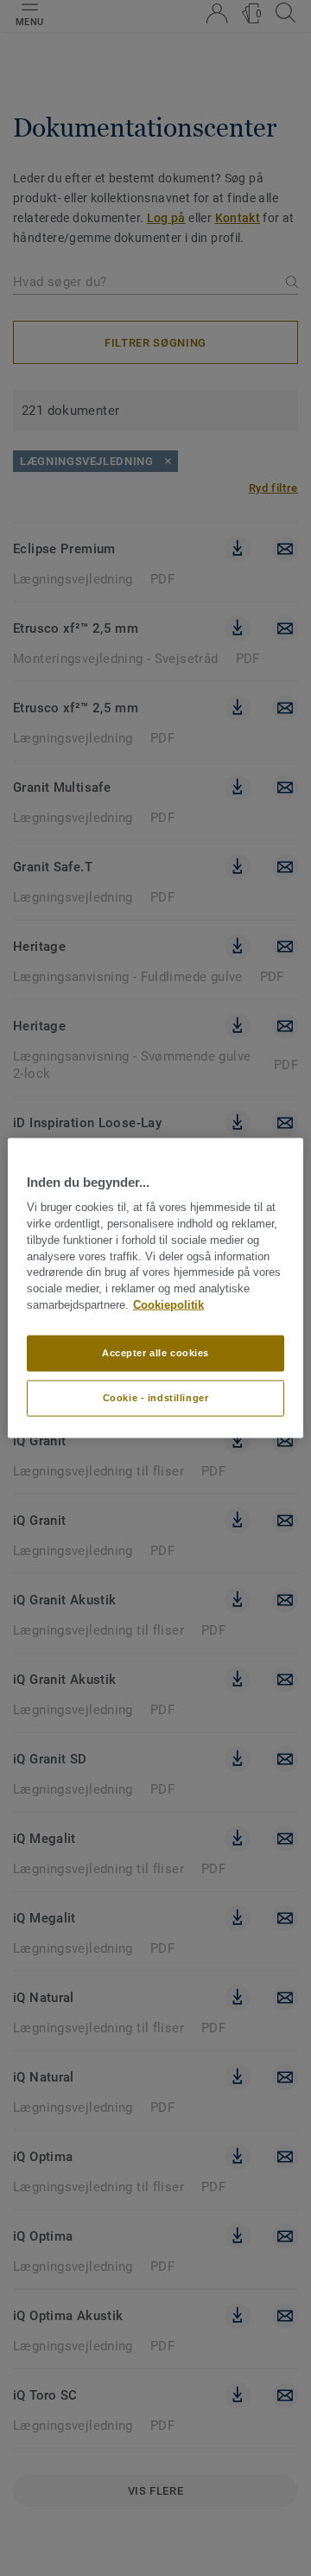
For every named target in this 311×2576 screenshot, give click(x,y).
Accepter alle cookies (155, 1353)
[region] (155, 1288)
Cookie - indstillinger (156, 1397)
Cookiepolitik (168, 1305)
